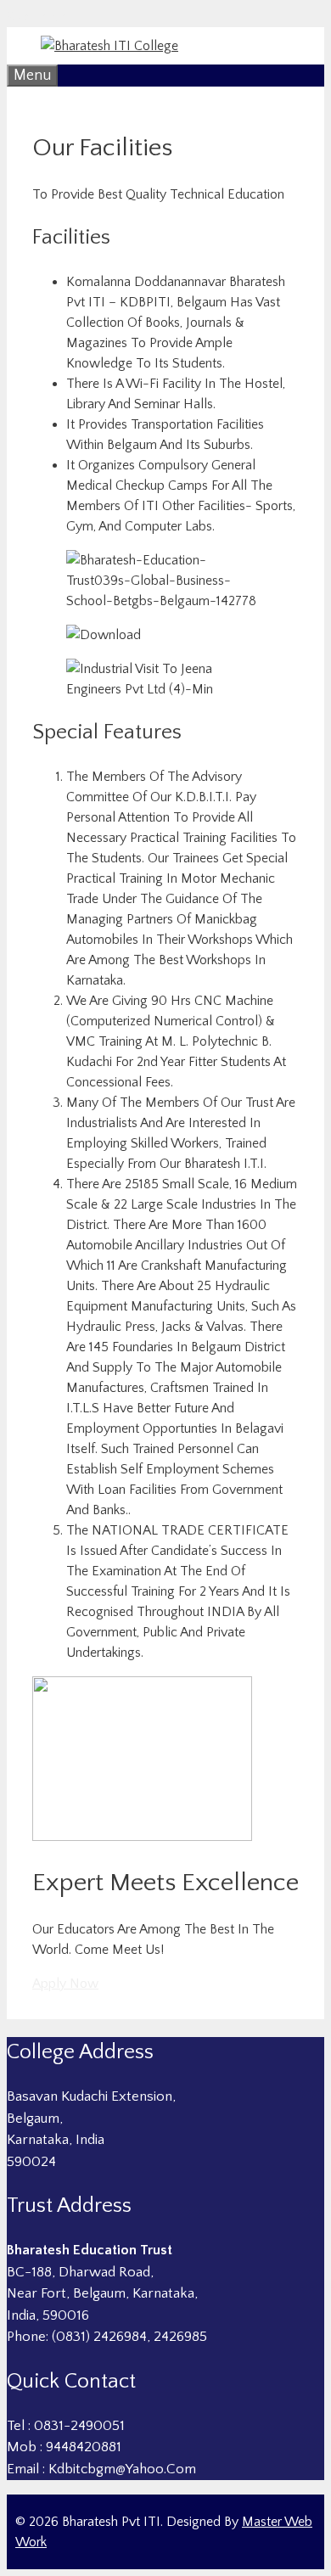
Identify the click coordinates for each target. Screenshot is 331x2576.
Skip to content (52, 17)
